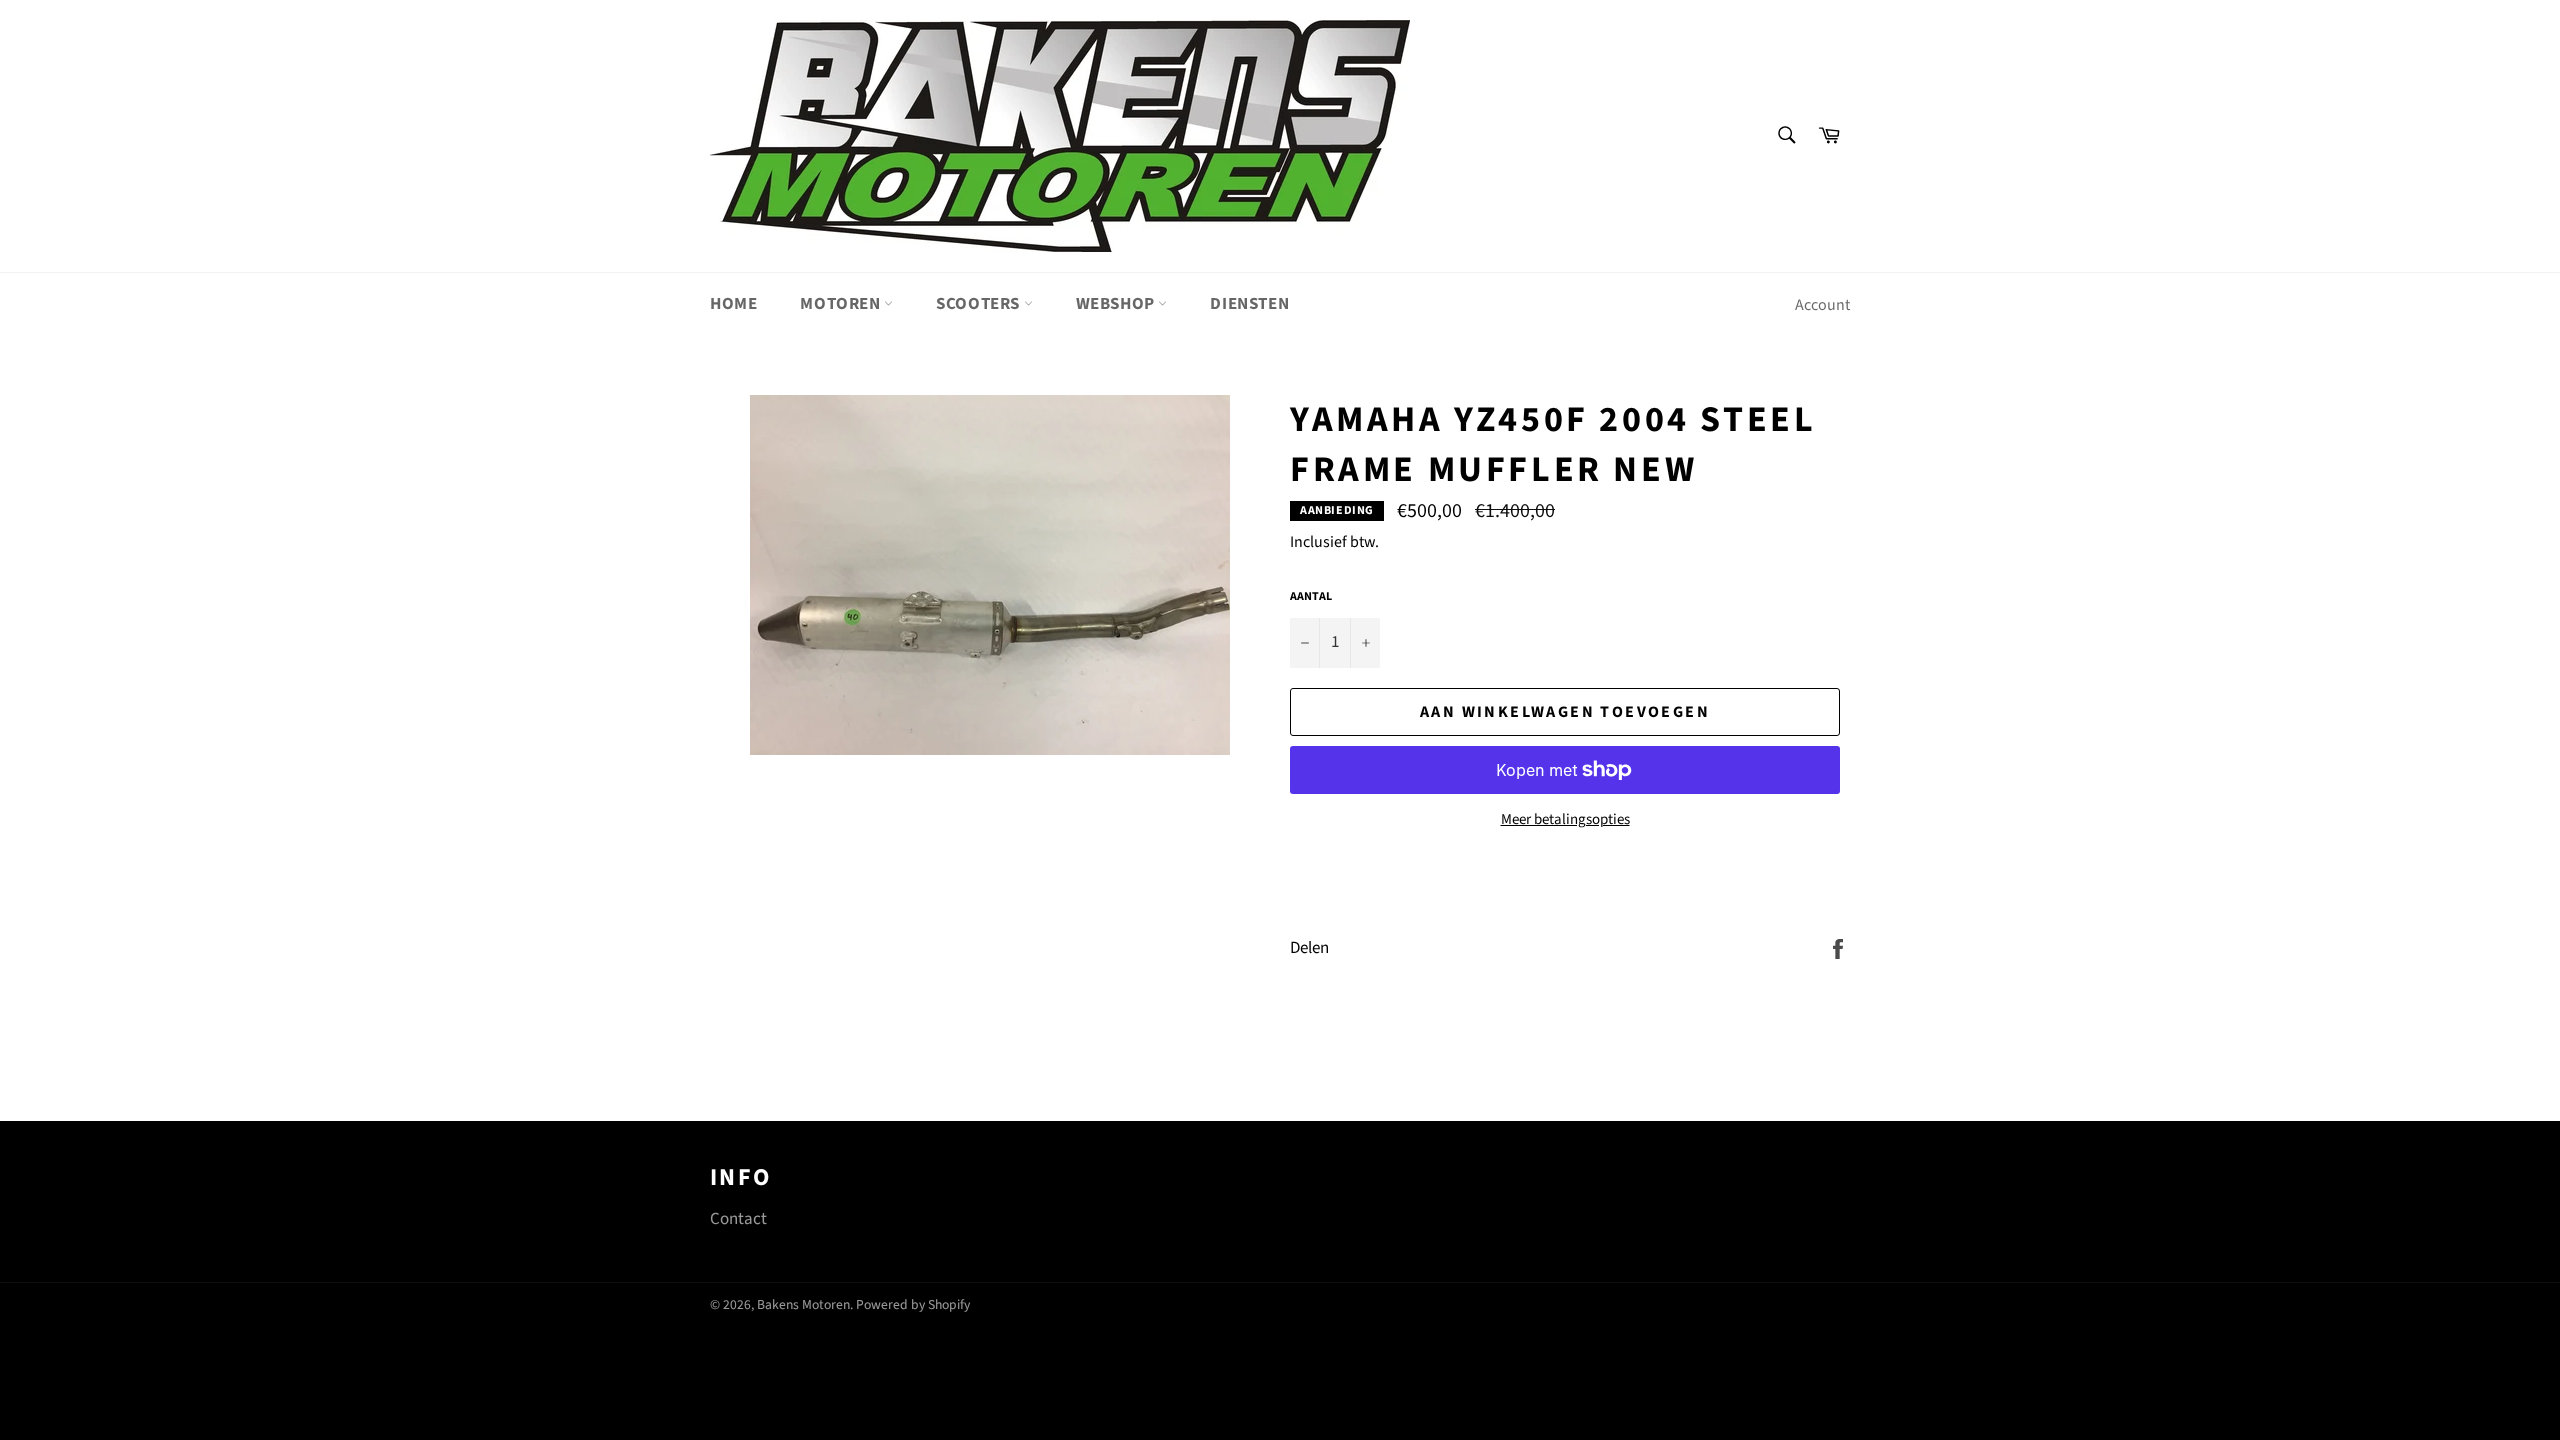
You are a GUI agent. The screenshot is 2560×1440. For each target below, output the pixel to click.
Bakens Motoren (803, 1304)
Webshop (1117, 304)
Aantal (1311, 597)
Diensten (1249, 304)
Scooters (979, 304)
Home (733, 304)
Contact (738, 1219)
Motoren (842, 304)
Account (1822, 305)
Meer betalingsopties (1565, 820)
